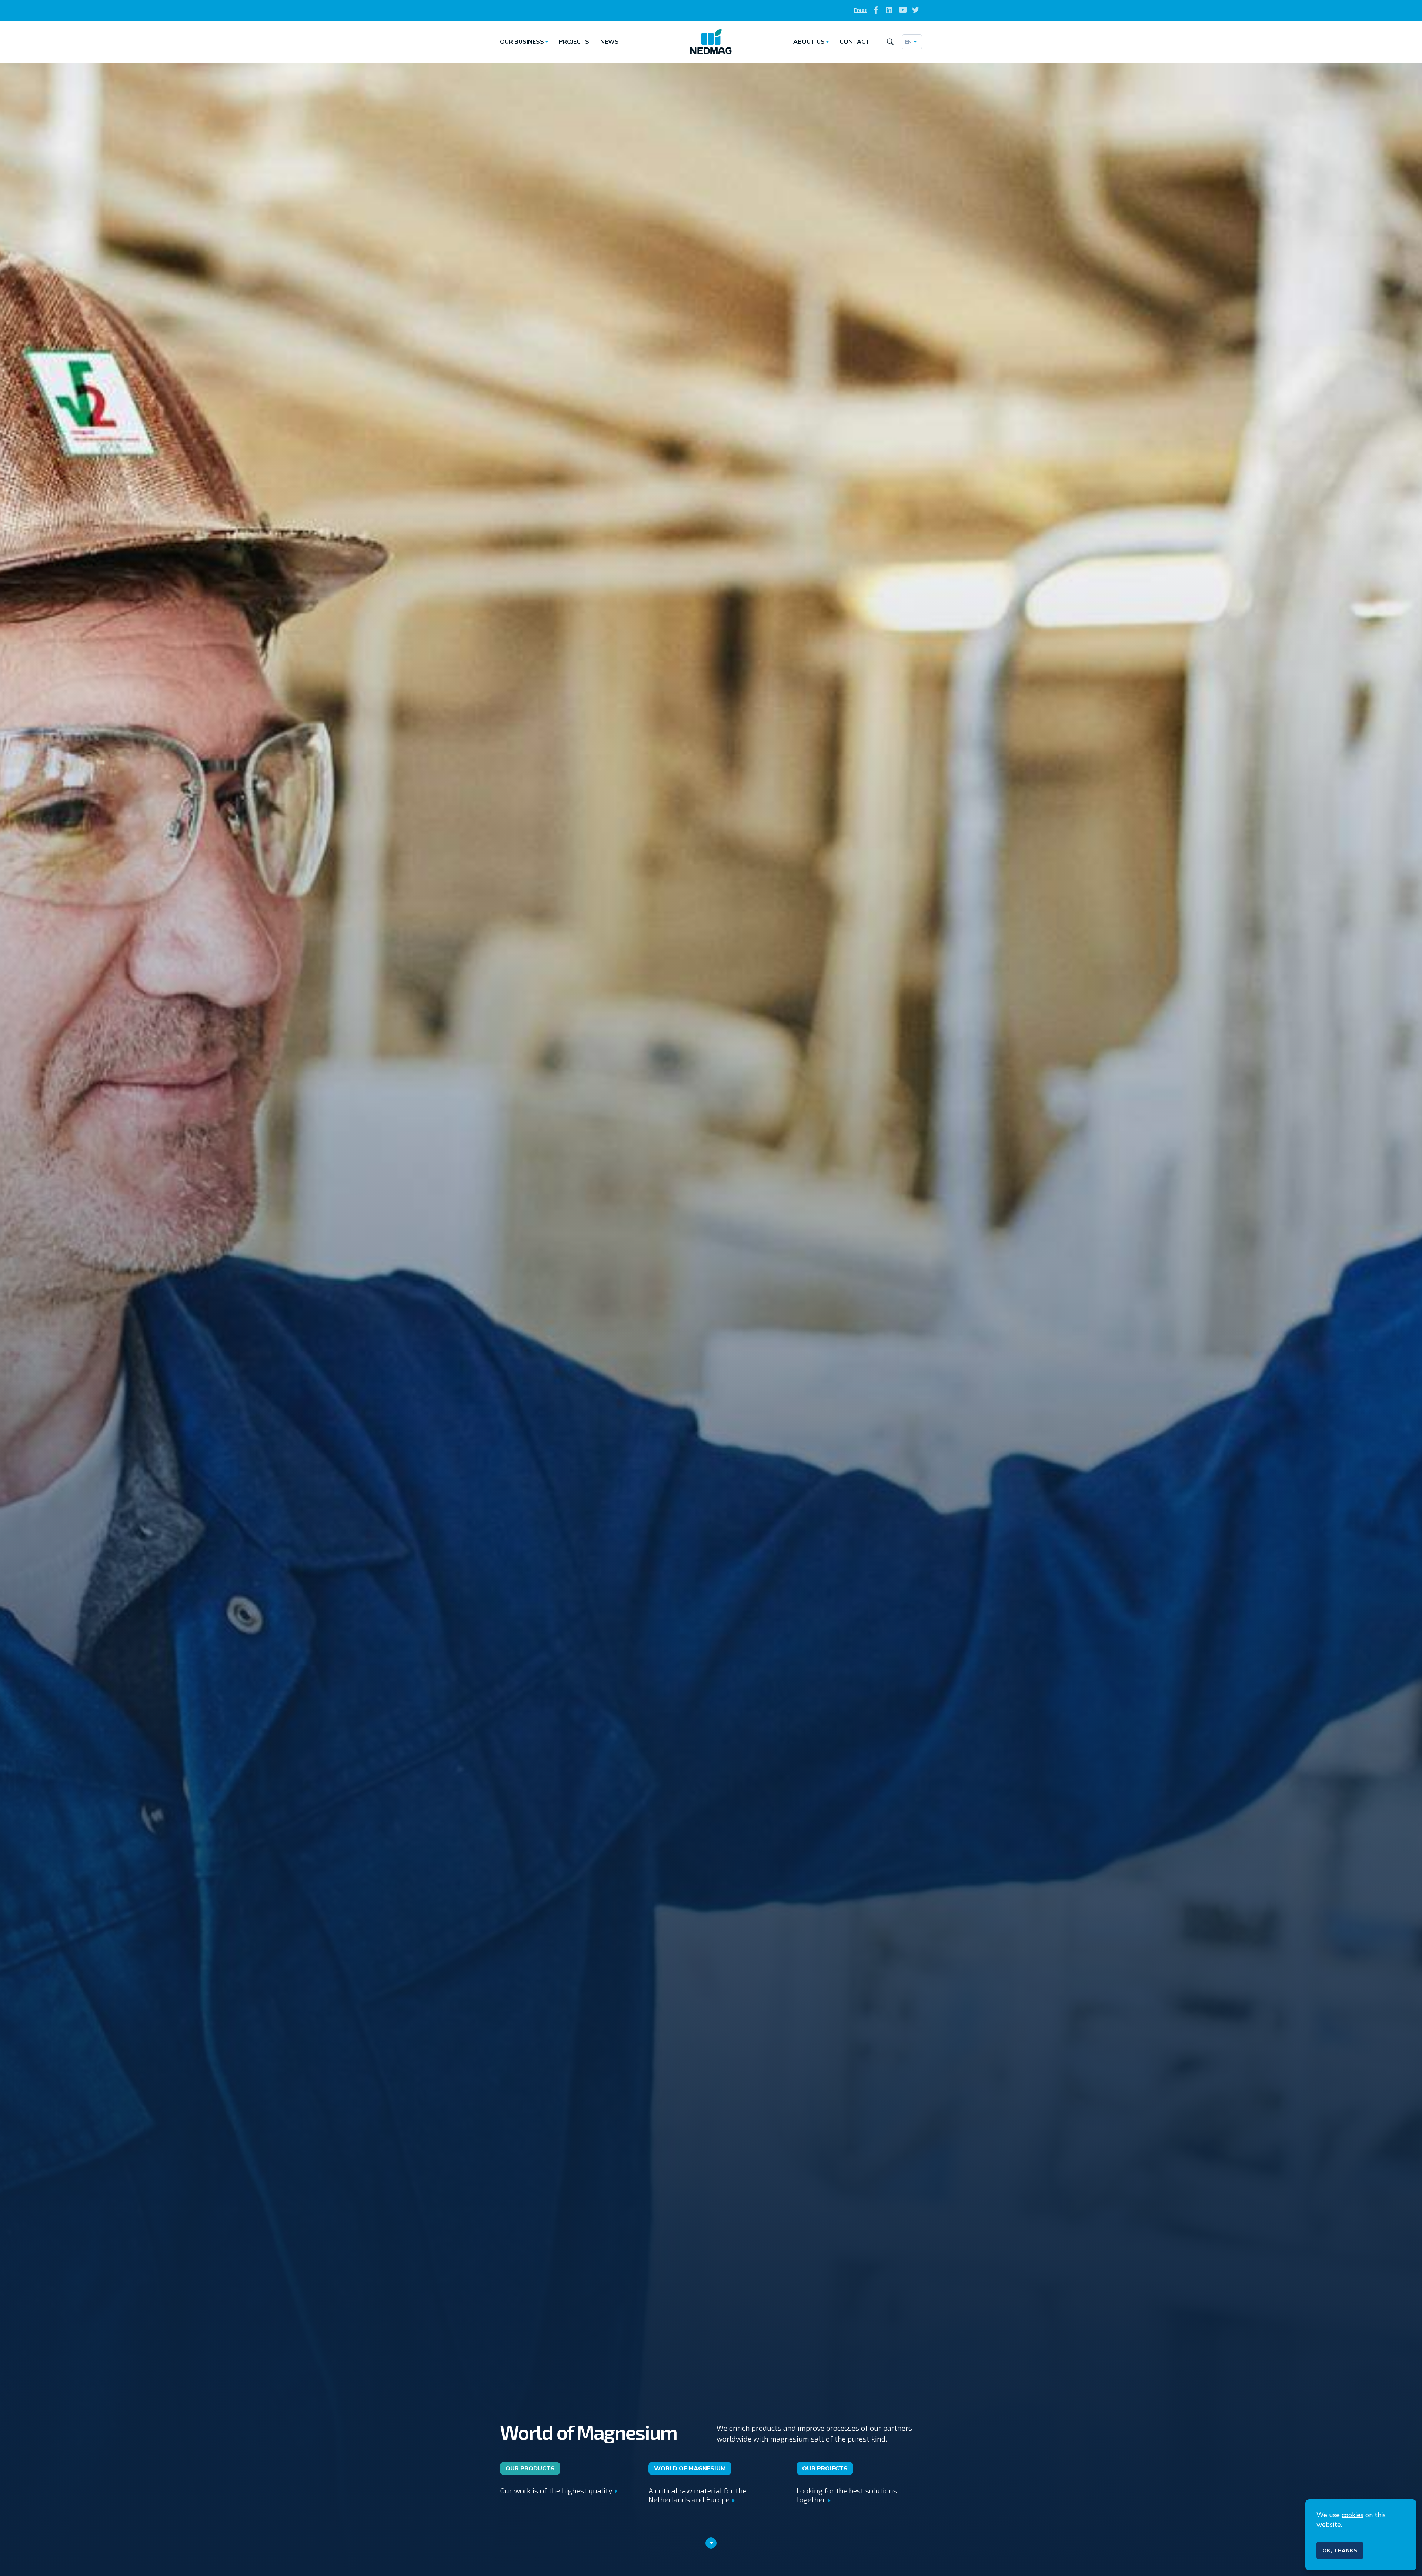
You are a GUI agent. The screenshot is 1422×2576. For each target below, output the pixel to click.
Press (860, 10)
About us (809, 42)
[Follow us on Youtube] (902, 11)
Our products (530, 2469)
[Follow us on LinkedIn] (889, 11)
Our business (522, 42)
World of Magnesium (690, 2469)
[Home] (711, 42)
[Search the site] (890, 42)
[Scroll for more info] (711, 2543)
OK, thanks (1340, 2551)
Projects (574, 42)
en (908, 42)
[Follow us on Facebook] (876, 11)
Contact (855, 42)
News (610, 42)
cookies (1353, 2515)
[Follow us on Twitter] (916, 11)
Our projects (825, 2469)
